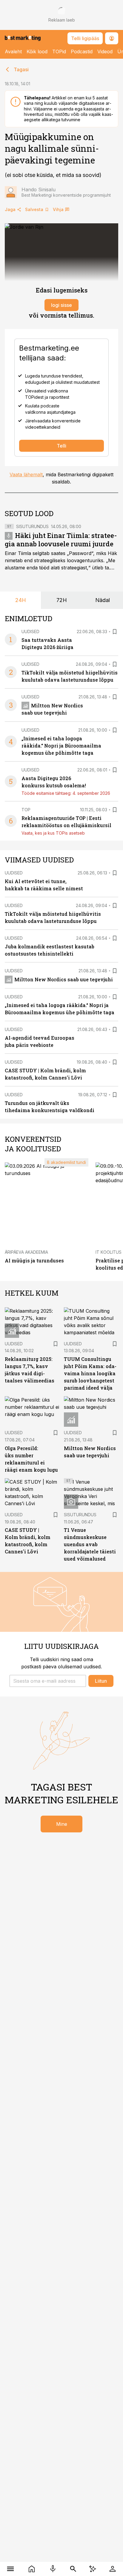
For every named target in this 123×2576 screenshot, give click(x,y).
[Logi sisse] (112, 2569)
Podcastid (82, 51)
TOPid (59, 51)
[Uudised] (32, 2569)
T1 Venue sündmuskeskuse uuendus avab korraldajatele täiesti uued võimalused (90, 1544)
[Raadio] (53, 2569)
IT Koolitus (109, 1252)
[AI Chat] (93, 2569)
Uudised (30, 632)
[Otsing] (73, 2569)
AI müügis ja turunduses (34, 1260)
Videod (105, 51)
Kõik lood (37, 51)
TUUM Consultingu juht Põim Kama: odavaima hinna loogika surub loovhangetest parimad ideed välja (90, 1373)
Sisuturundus (32, 526)
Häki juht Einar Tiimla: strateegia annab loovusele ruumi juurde (61, 540)
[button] (48, 1681)
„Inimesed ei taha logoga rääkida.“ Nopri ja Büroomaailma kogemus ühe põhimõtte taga (61, 746)
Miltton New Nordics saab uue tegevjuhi (64, 979)
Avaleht (13, 51)
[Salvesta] (115, 632)
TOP (26, 810)
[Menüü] (11, 2569)
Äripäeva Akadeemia (26, 1252)
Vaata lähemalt (26, 474)
